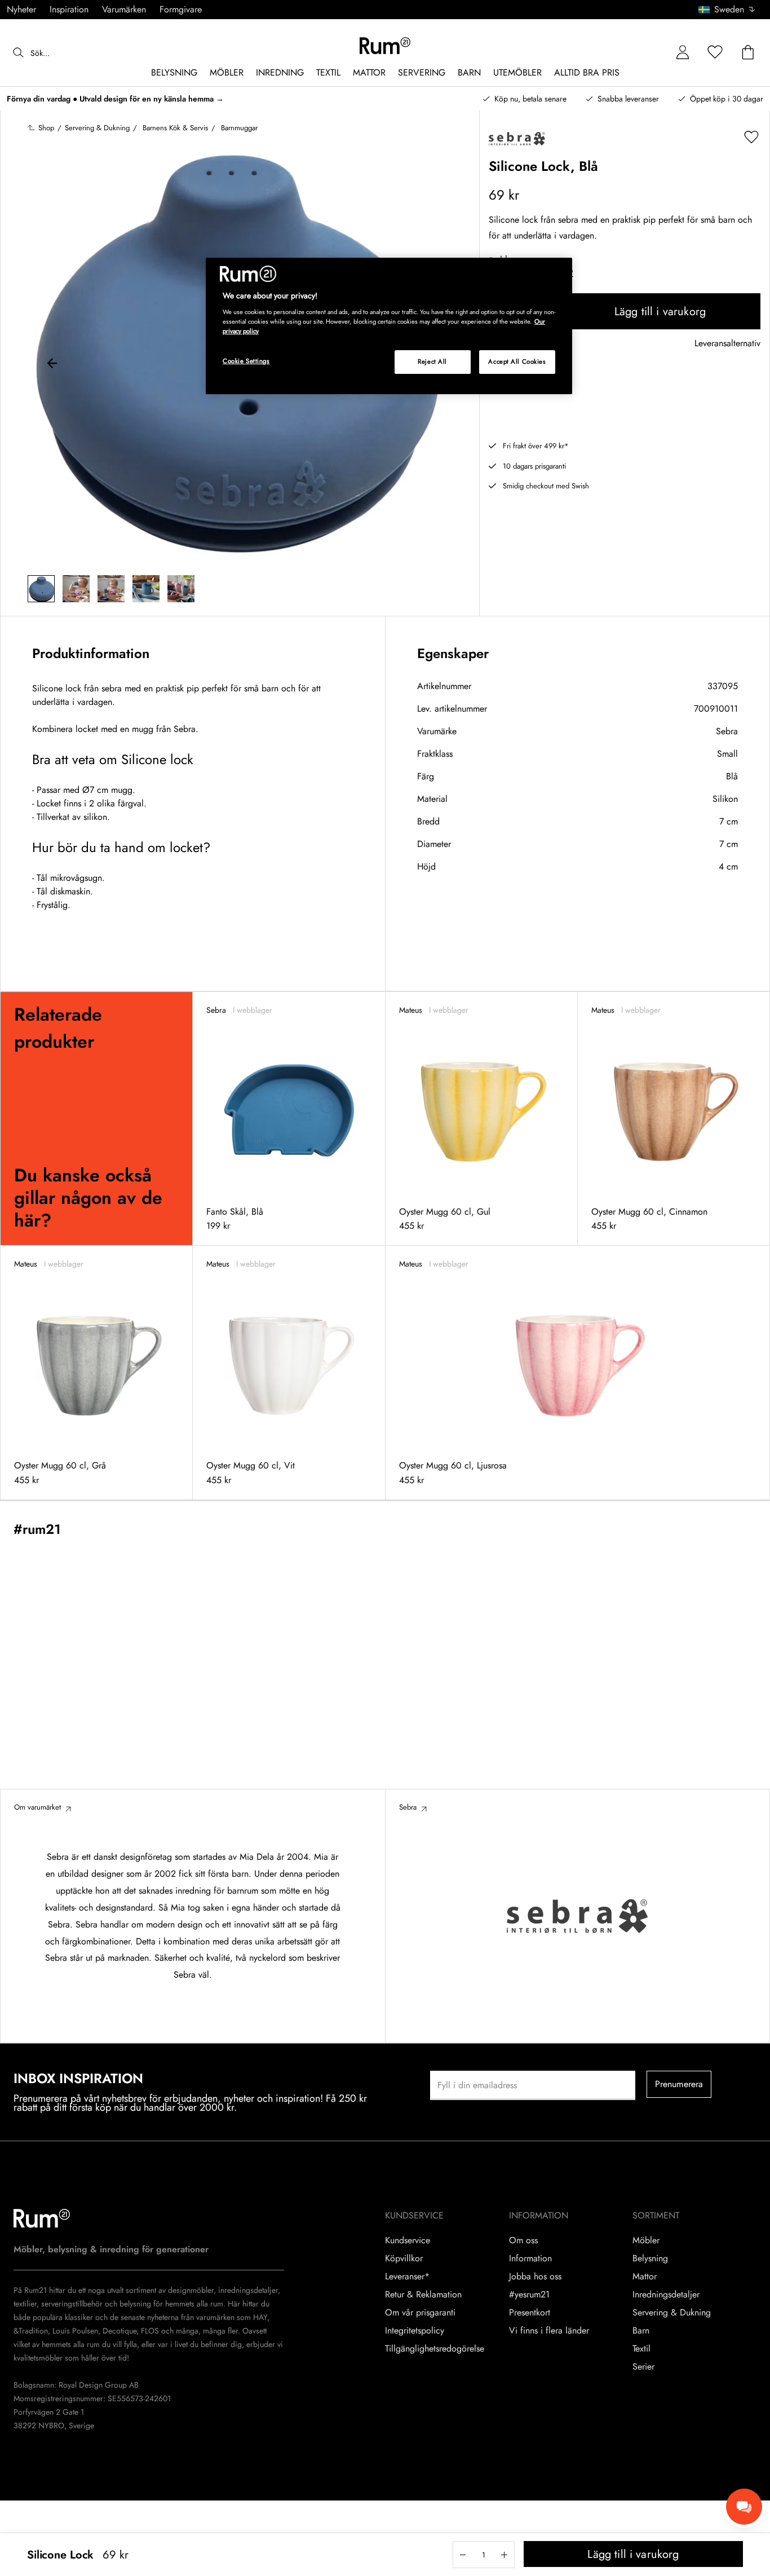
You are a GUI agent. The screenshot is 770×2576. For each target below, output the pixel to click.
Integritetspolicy (415, 2331)
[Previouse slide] (52, 365)
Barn (641, 2331)
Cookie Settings (246, 361)
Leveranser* (407, 2277)
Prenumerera (679, 2084)
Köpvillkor (404, 2259)
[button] (731, 10)
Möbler (646, 2240)
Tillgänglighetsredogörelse (435, 2349)
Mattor (645, 2277)
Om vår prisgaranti (420, 2313)
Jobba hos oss (535, 2277)
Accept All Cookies (517, 361)
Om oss (523, 2240)
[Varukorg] (748, 53)
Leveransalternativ (727, 344)
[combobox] (727, 10)
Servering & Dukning (672, 2313)
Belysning (650, 2259)
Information (530, 2259)
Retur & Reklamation (423, 2295)
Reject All (432, 361)
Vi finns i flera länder (549, 2331)
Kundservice (408, 2240)
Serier (643, 2367)
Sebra (727, 731)
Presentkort (530, 2313)
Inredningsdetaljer (666, 2295)
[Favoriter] (715, 53)
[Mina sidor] (683, 53)
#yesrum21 (529, 2295)
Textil (641, 2349)
